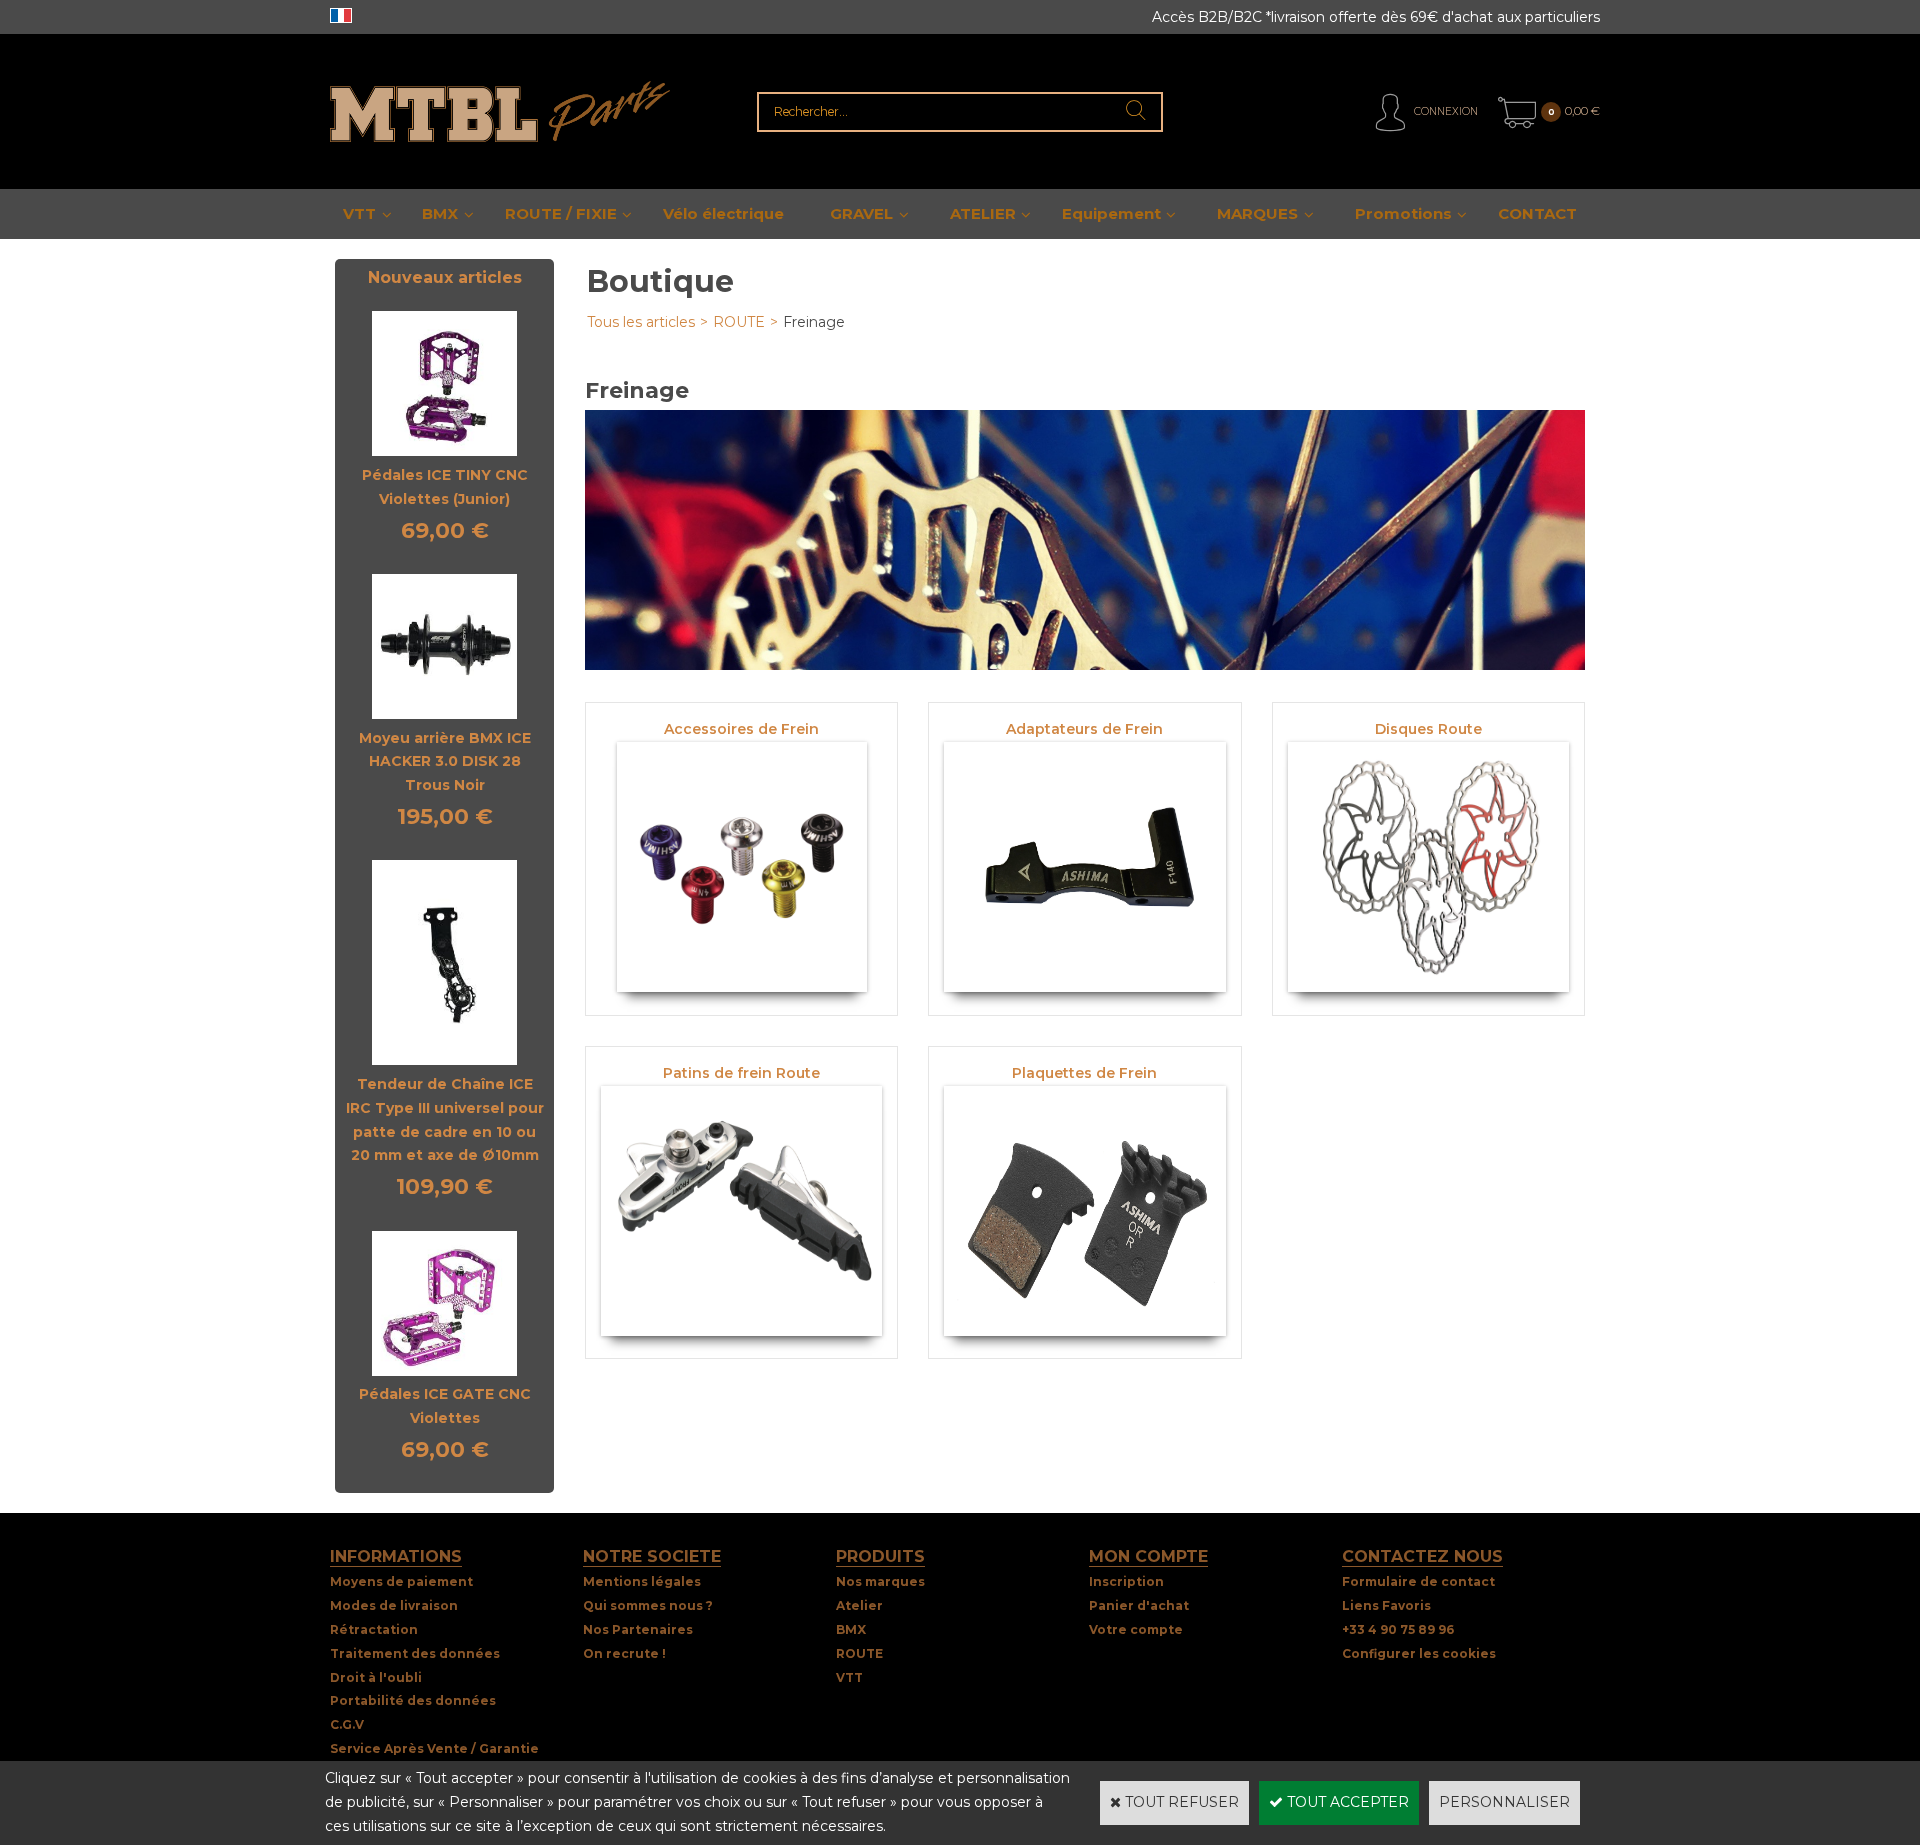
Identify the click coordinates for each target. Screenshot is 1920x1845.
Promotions (1403, 213)
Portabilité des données (413, 1700)
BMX (440, 213)
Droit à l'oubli (376, 1677)
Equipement (1111, 213)
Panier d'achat (1139, 1605)
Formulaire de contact (1418, 1581)
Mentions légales (642, 1581)
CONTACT (1537, 213)
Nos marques (880, 1581)
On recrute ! (624, 1653)
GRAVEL (861, 213)
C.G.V (347, 1724)
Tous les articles (641, 322)
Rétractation (374, 1629)
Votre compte (1136, 1629)
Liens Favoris (1386, 1605)
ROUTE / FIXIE (561, 213)
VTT (359, 213)
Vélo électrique (723, 213)
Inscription (1126, 1581)
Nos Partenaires (638, 1629)
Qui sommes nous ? (648, 1605)
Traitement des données (415, 1653)
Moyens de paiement (401, 1581)
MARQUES (1257, 213)
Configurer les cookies (1419, 1653)
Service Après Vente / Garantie (434, 1748)
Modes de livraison (394, 1605)
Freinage (814, 322)
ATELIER (983, 213)
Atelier (859, 1605)
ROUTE (739, 322)
